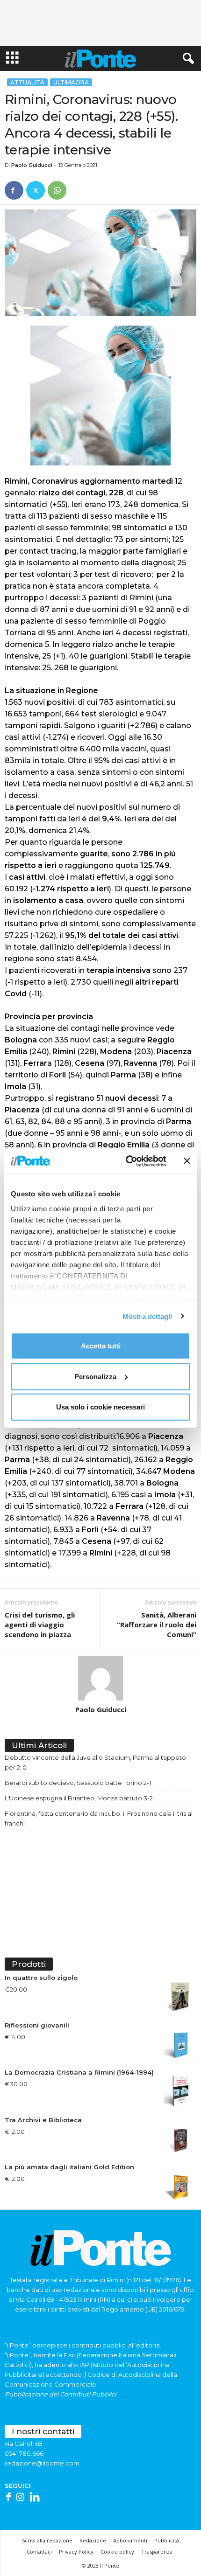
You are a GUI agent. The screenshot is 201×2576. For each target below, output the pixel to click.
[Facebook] (14, 190)
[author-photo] (100, 1678)
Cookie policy (117, 2552)
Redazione (93, 2540)
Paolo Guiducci (32, 165)
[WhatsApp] (57, 190)
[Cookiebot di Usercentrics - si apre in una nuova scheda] (126, 1161)
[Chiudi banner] (187, 1161)
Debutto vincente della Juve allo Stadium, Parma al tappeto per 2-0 (95, 1762)
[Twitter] (36, 190)
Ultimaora (71, 82)
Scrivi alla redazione (47, 2540)
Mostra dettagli (147, 1316)
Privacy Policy (76, 2552)
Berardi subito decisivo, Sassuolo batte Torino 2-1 (78, 1783)
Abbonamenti (130, 2540)
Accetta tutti (101, 1346)
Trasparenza (157, 2552)
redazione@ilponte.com (42, 2463)
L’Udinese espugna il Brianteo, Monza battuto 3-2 (79, 1798)
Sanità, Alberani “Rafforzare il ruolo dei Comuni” (157, 1625)
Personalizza (95, 1376)
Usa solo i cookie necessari (100, 1407)
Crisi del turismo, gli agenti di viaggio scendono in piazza (40, 1625)
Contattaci (39, 2552)
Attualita (27, 82)
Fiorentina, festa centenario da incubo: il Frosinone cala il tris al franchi (99, 1818)
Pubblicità (167, 2540)
